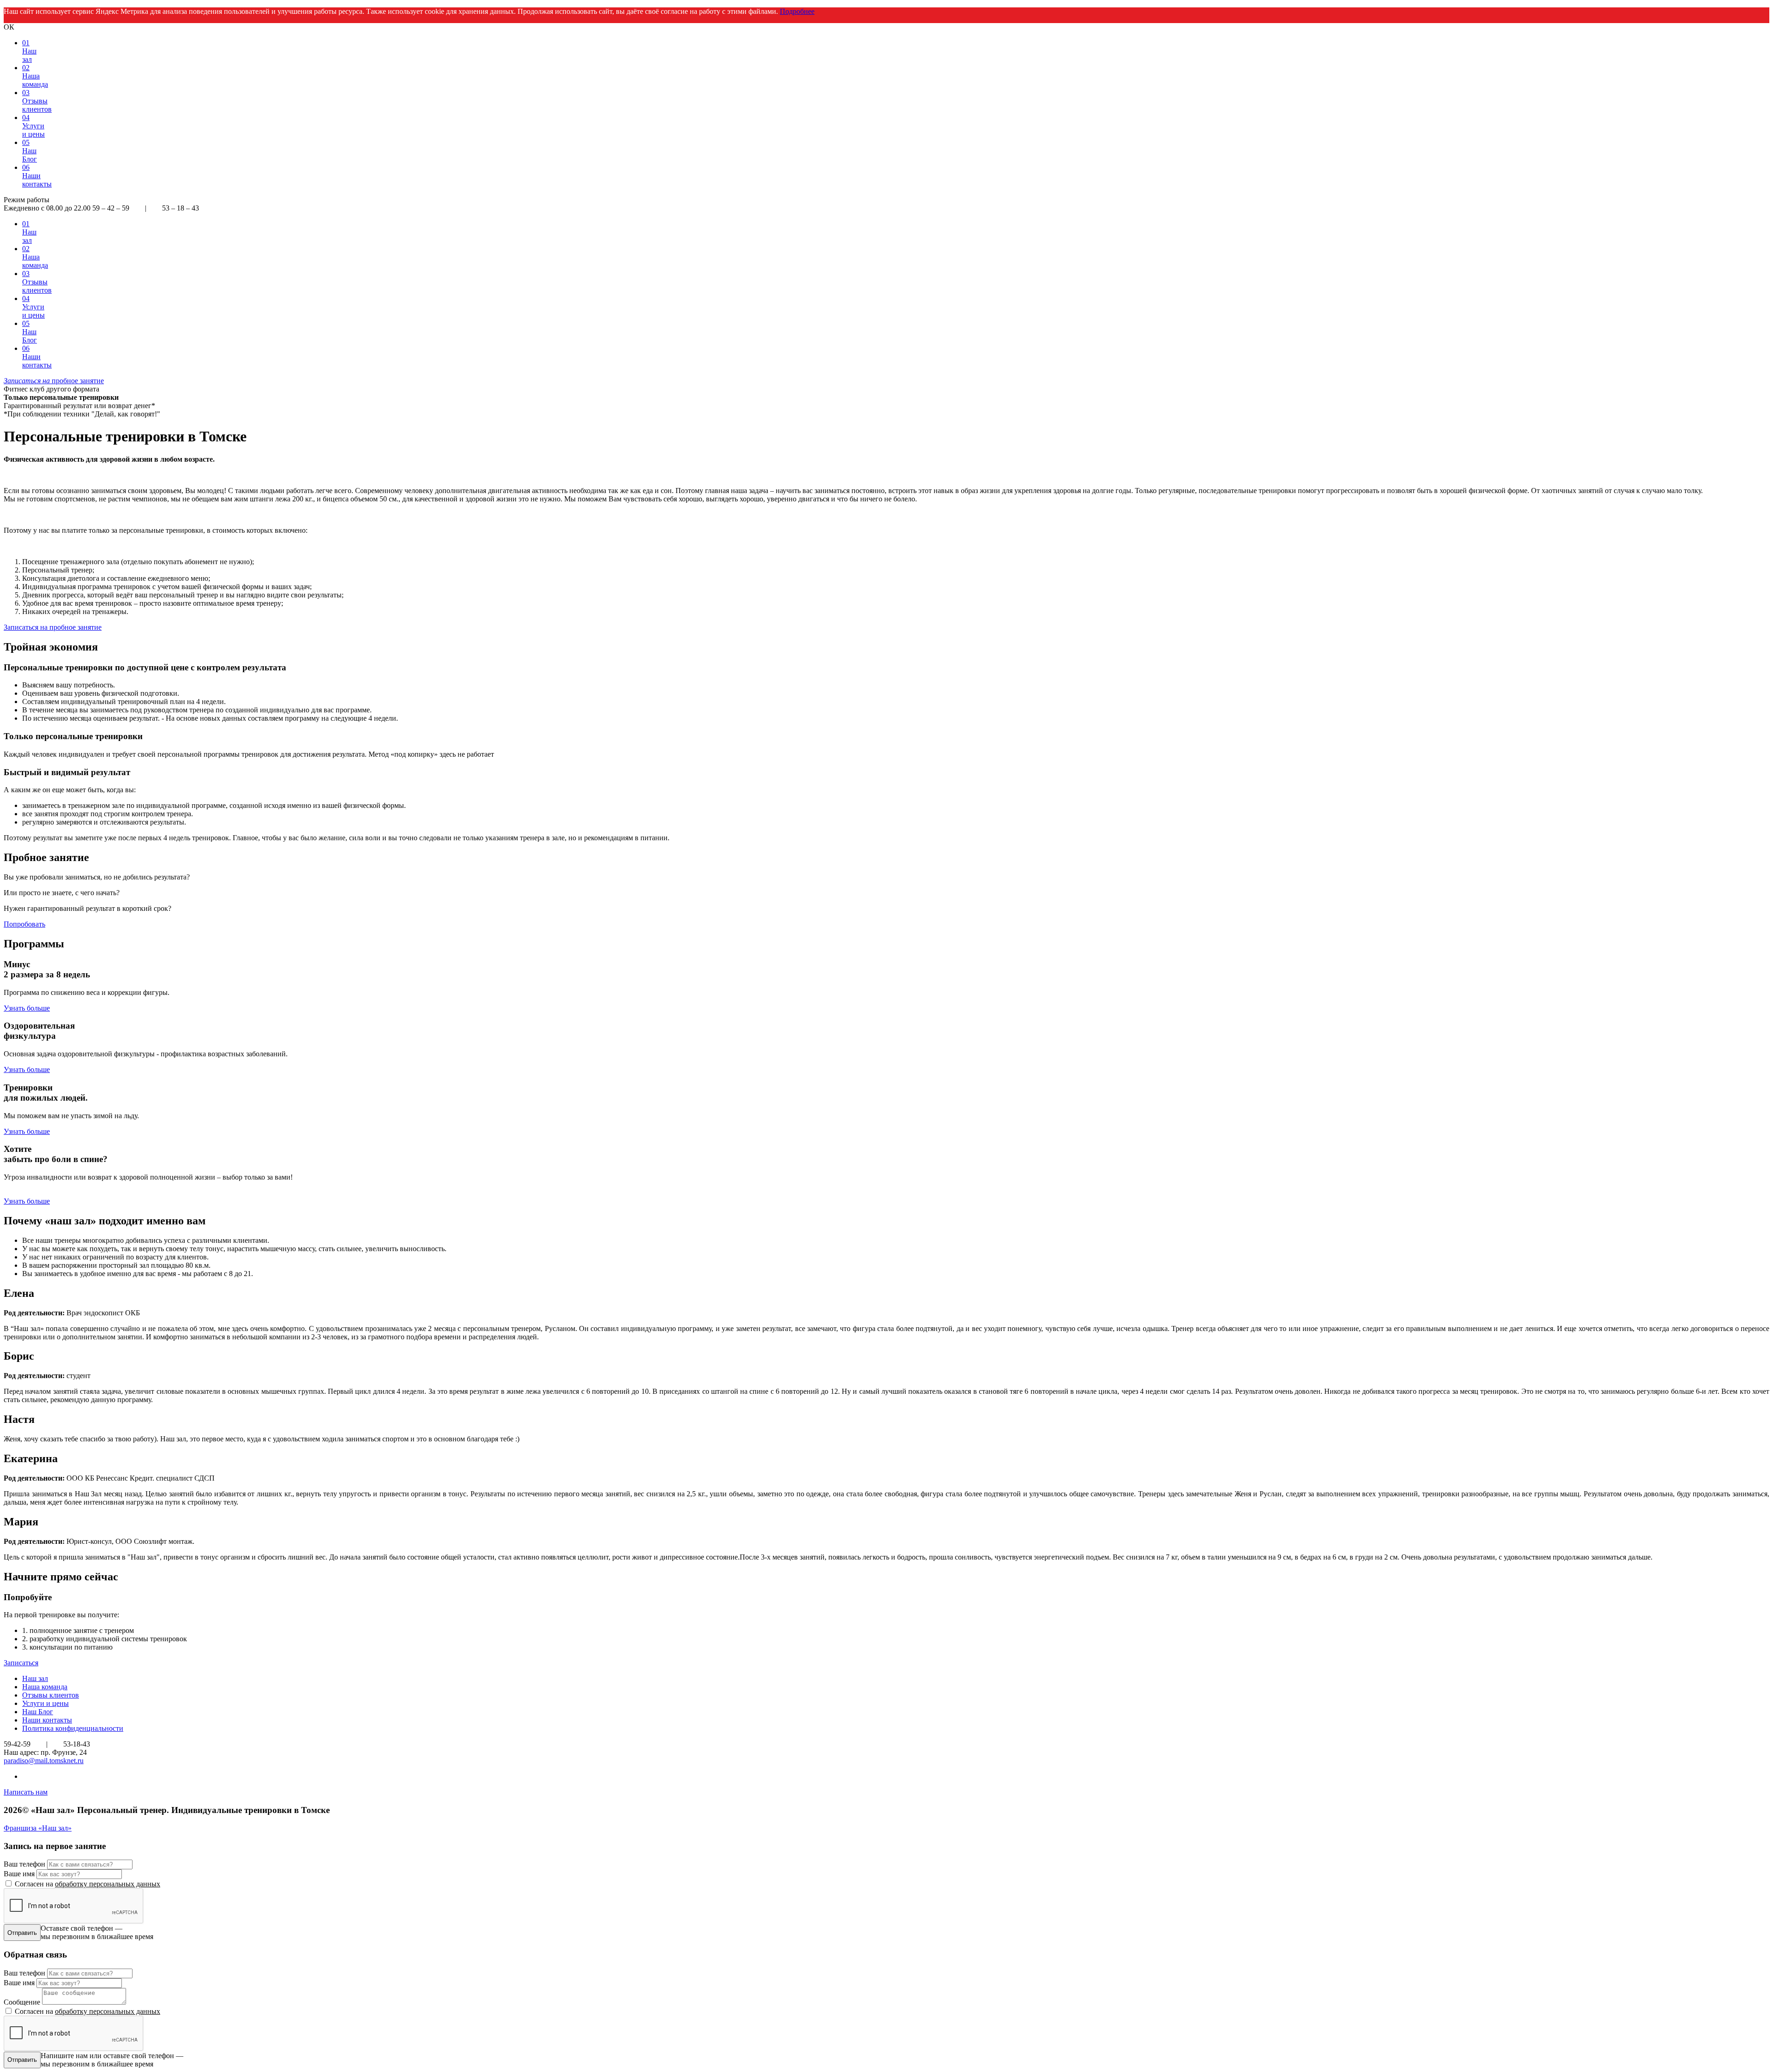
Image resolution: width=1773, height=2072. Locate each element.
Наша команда (45, 1687)
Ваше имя (19, 1874)
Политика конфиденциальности (73, 1728)
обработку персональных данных (108, 1884)
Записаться (21, 1663)
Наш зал (35, 1678)
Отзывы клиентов (51, 1695)
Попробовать (24, 924)
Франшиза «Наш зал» (38, 1828)
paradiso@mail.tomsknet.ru (44, 1761)
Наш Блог (38, 1712)
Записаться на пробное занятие (53, 627)
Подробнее (797, 11)
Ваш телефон (24, 1864)
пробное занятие (54, 381)
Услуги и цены (45, 1703)
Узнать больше (27, 1008)
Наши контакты (47, 1720)
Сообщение (22, 2002)
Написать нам (26, 1792)
